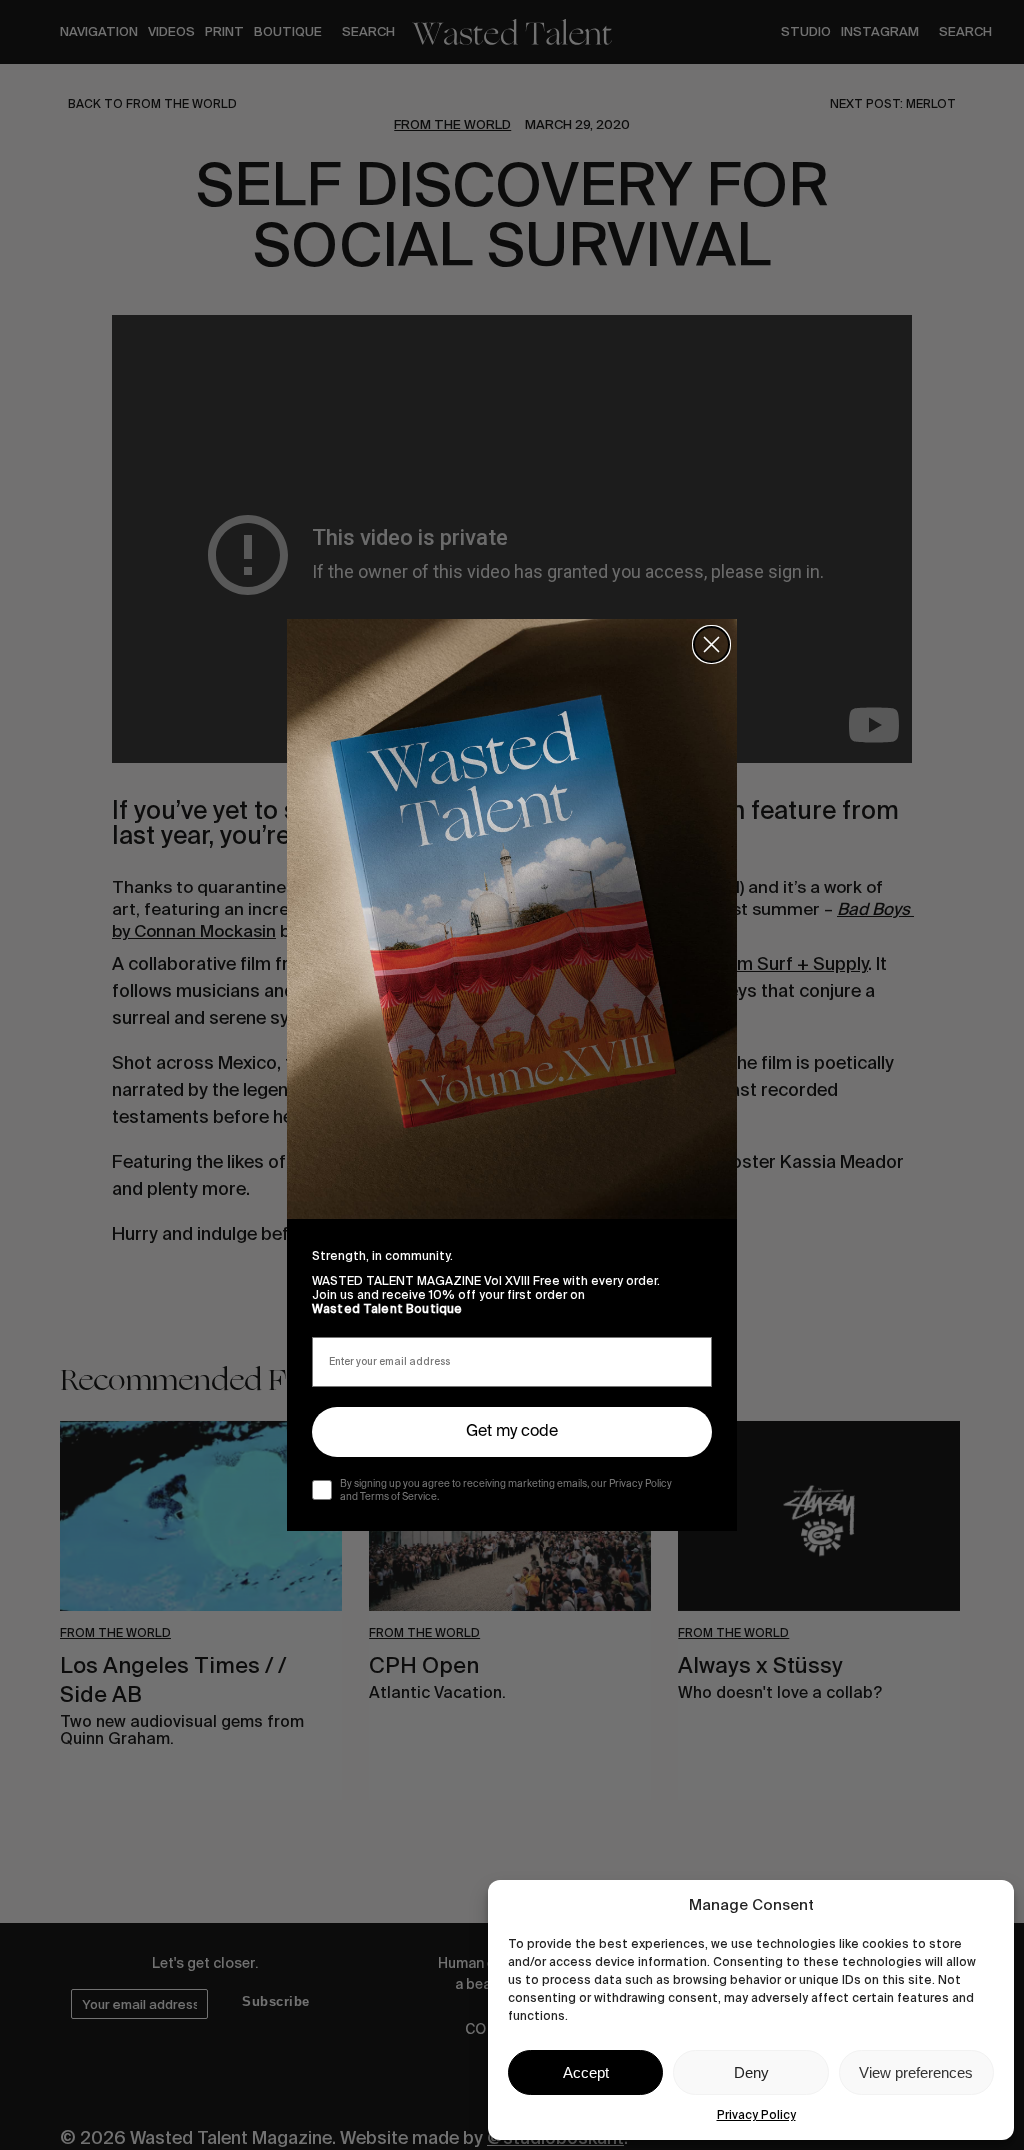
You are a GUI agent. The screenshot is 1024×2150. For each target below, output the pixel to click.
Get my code (512, 1432)
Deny (751, 2072)
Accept (586, 2072)
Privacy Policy (756, 2115)
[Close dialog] (711, 644)
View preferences (916, 2072)
